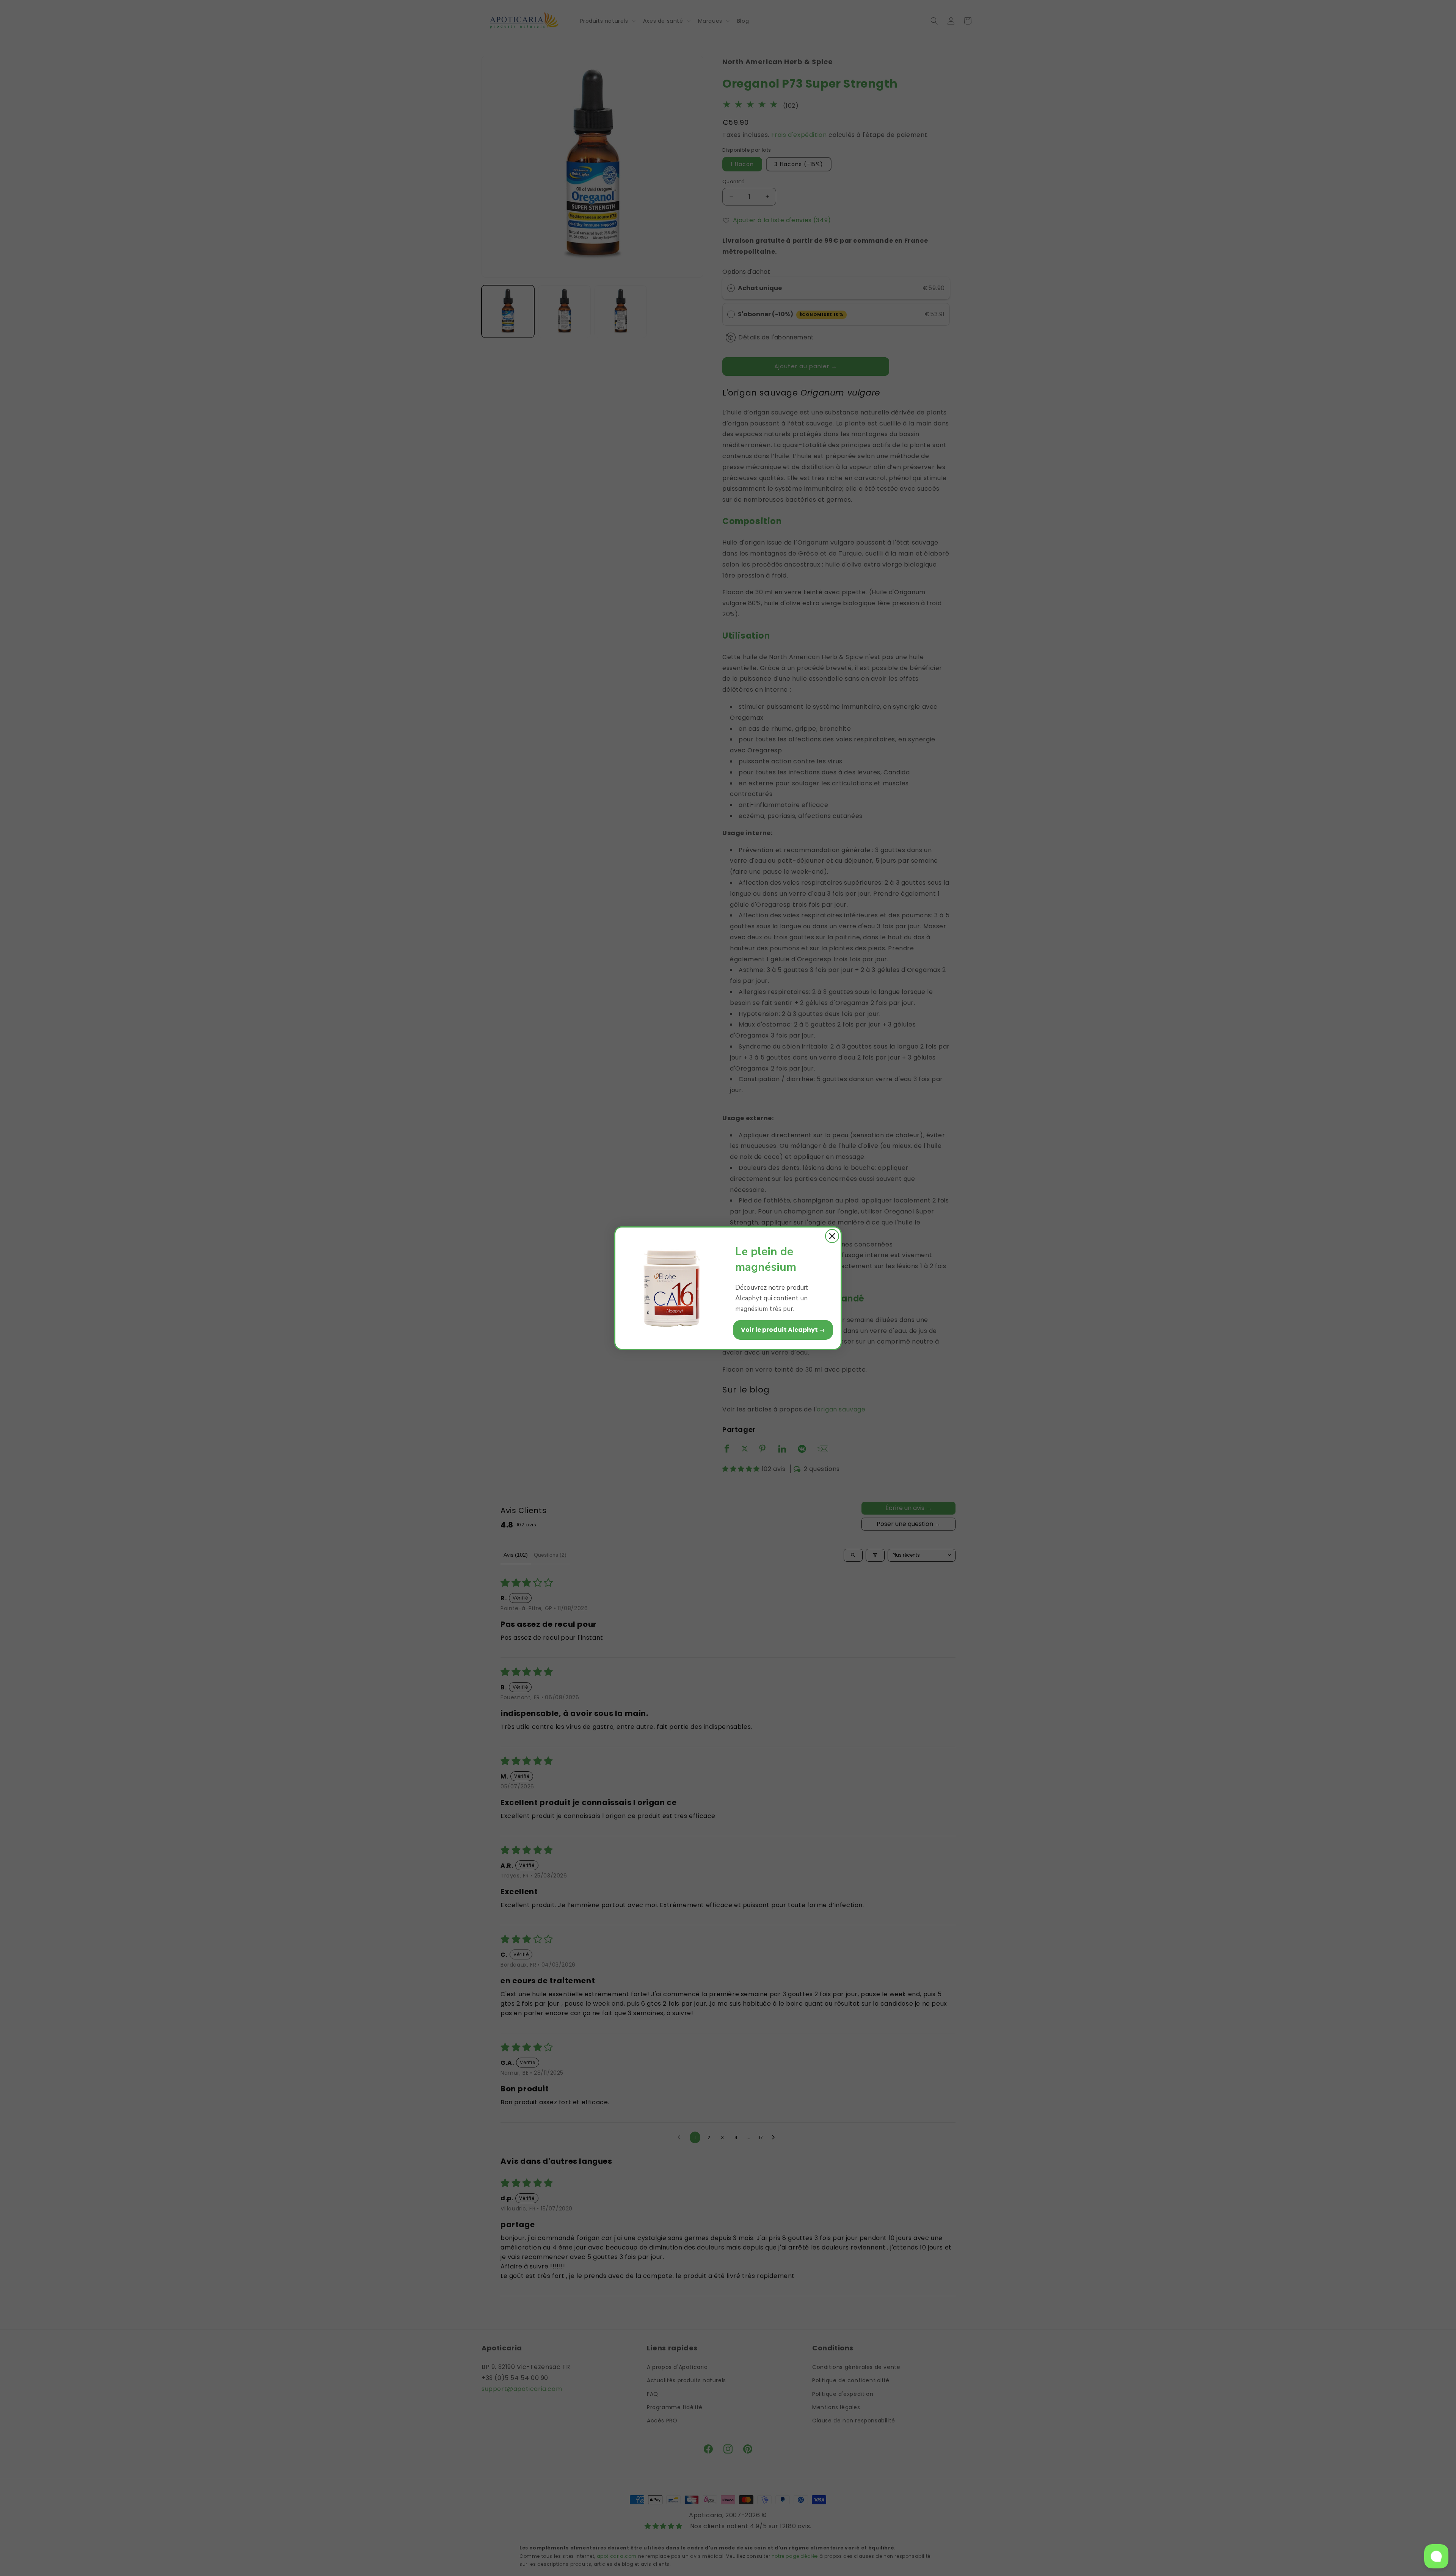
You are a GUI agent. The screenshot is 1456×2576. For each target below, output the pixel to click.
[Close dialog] (832, 1236)
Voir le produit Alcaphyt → (783, 1330)
